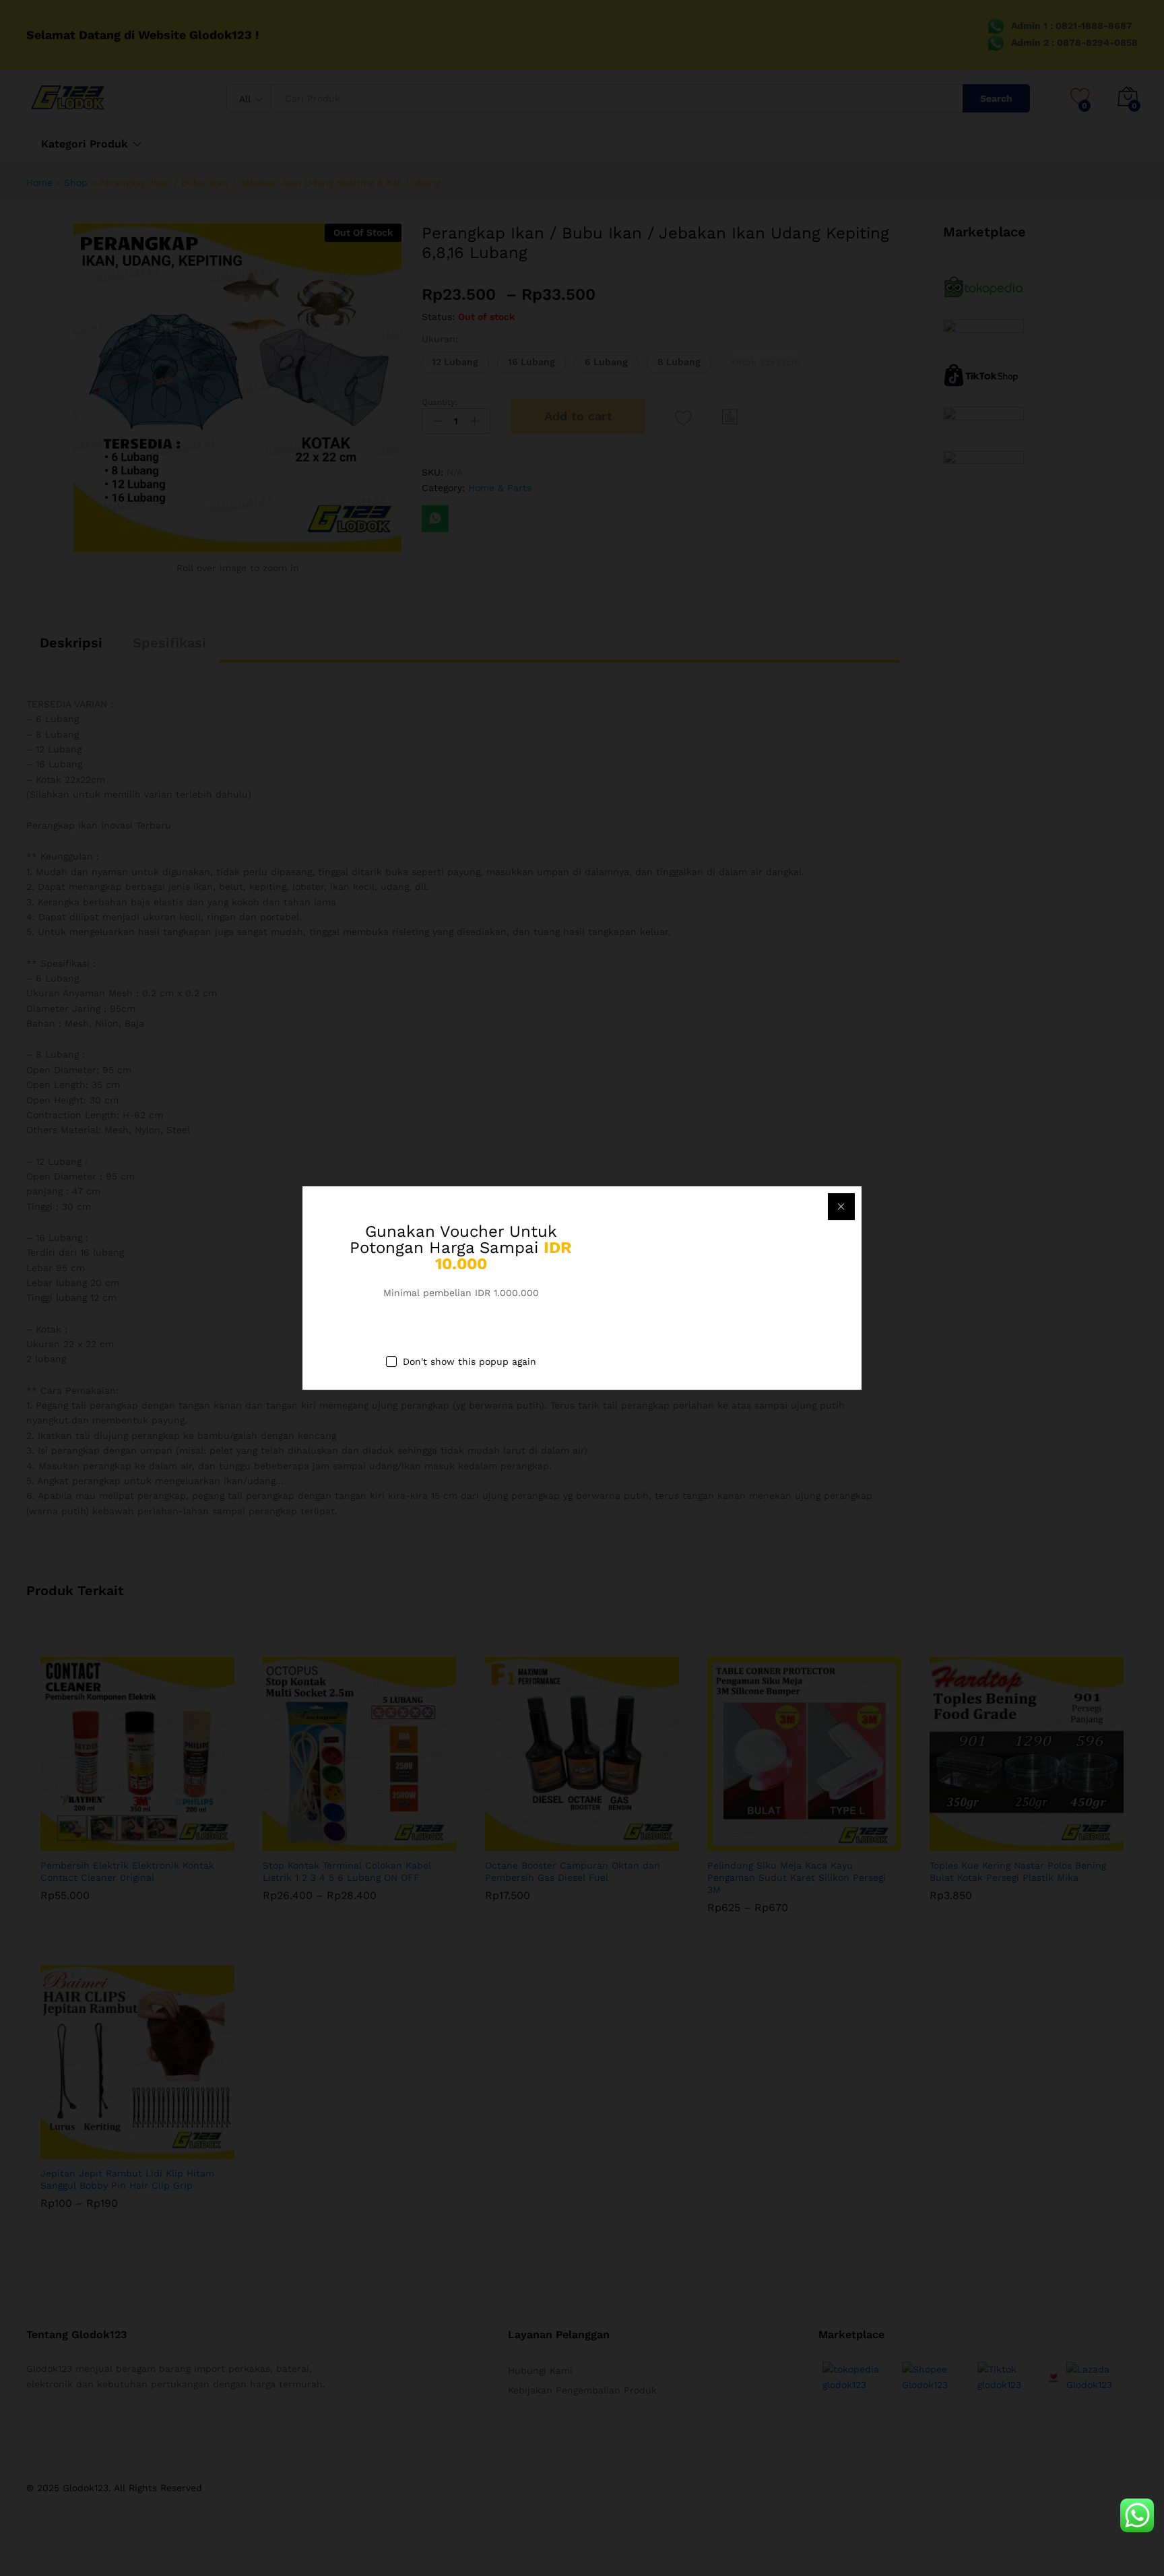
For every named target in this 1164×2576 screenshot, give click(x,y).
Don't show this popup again (470, 1362)
